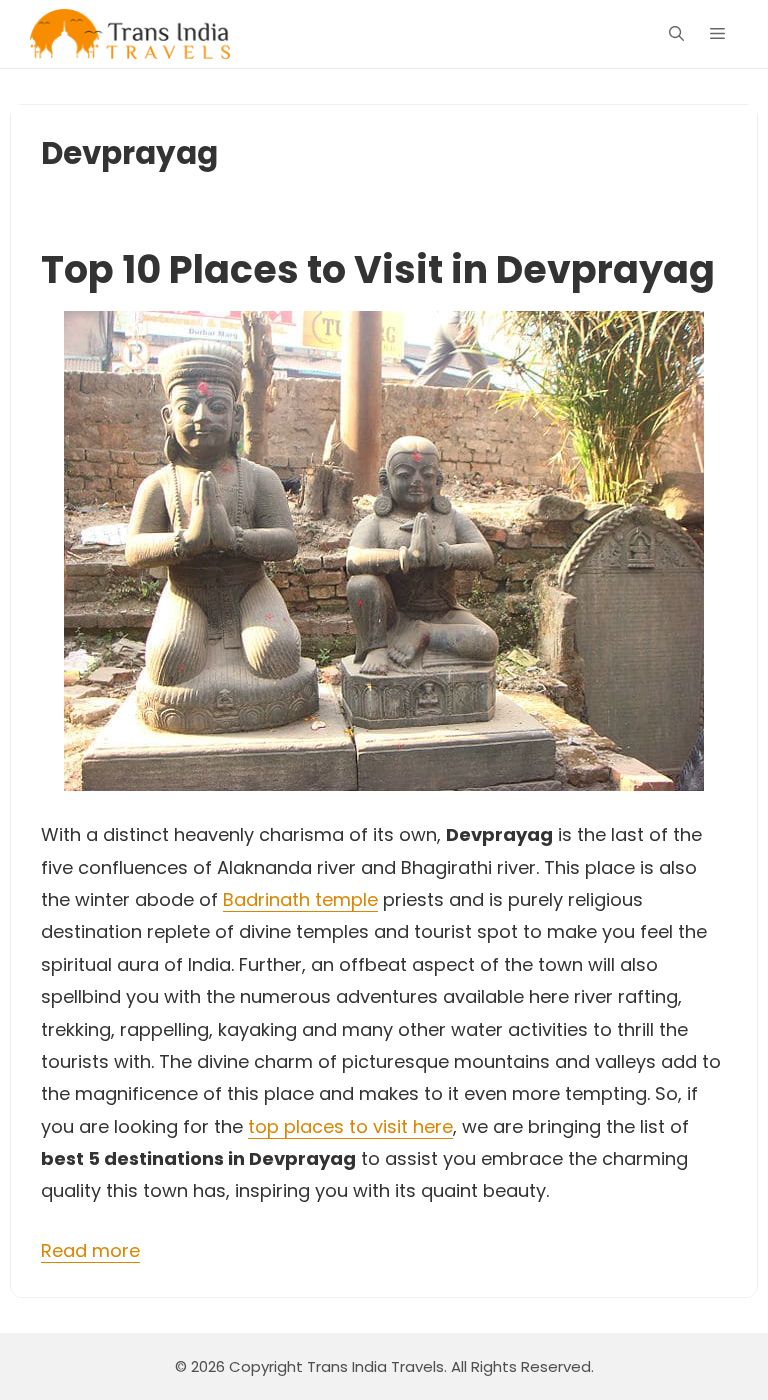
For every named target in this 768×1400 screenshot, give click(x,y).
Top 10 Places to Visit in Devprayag (378, 269)
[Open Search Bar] (676, 34)
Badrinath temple (300, 899)
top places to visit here (350, 1126)
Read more (90, 1250)
